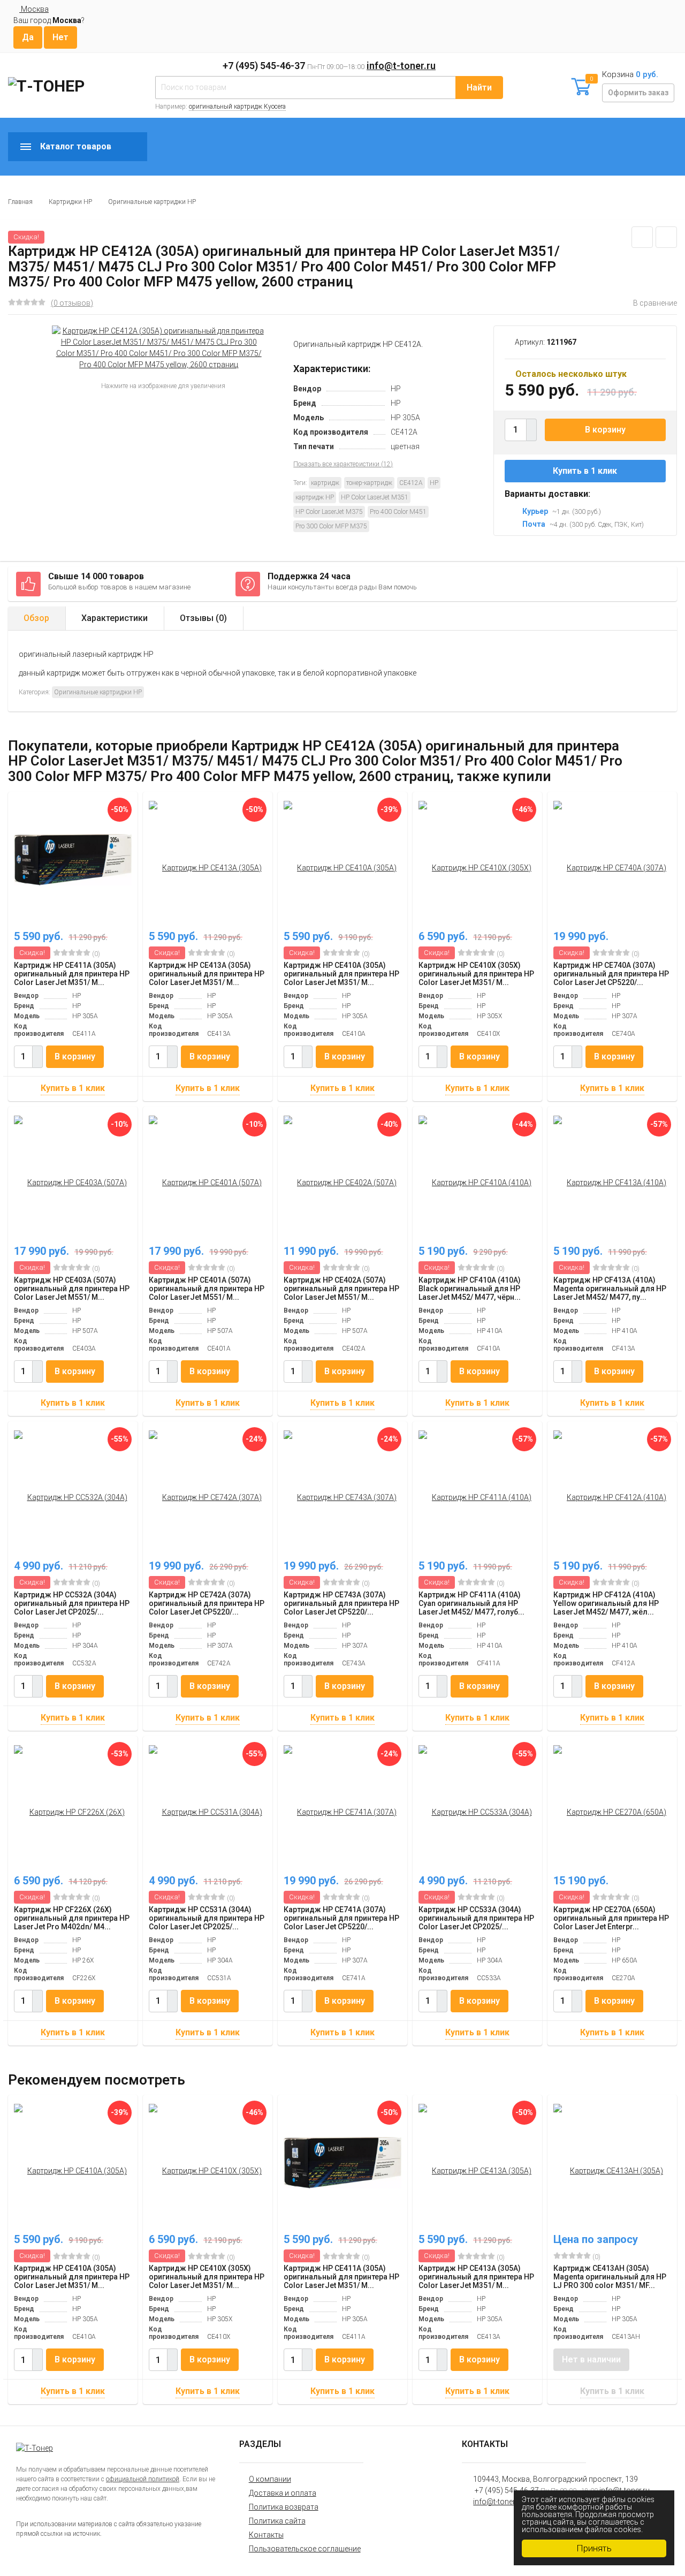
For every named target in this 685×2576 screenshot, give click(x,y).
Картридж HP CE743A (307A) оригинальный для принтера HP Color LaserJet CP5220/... (341, 1603)
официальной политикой (143, 2479)
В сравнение (655, 303)
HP (434, 483)
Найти (479, 88)
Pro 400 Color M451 (398, 512)
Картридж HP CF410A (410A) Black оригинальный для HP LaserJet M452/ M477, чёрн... (470, 1289)
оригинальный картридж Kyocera (237, 107)
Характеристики (115, 618)
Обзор (36, 618)
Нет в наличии (591, 2359)
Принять (594, 2548)
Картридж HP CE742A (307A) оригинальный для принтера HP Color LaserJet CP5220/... (207, 1603)
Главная (20, 202)
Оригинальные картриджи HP (152, 202)
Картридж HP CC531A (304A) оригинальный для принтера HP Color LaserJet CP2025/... (207, 1918)
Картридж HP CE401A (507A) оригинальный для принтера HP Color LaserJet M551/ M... (207, 1289)
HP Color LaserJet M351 (375, 497)
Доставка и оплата (283, 2493)
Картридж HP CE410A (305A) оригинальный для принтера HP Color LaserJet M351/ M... (341, 974)
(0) (95, 954)
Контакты (266, 2535)
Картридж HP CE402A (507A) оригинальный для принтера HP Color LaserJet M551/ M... (341, 1289)
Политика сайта (277, 2521)
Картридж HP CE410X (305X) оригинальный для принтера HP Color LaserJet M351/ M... (476, 974)
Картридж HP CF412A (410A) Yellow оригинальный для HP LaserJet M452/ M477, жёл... (606, 1603)
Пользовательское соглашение (305, 2549)
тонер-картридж (369, 483)
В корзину (605, 430)
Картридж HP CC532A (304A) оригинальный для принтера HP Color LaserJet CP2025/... (72, 1603)
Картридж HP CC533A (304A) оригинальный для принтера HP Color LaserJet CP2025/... (476, 1918)
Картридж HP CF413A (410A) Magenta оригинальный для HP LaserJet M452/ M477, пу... (610, 1289)
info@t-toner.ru (401, 66)
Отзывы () (203, 618)
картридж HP (315, 497)
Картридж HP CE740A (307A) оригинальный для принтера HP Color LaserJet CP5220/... (611, 974)
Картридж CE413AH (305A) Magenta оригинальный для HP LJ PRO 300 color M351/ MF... (610, 2277)
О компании (270, 2479)
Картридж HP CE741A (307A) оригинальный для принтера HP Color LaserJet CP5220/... (341, 1918)
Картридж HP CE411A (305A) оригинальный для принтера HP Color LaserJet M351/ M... (72, 974)
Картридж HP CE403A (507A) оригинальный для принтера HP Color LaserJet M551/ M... (72, 1289)
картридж (325, 483)
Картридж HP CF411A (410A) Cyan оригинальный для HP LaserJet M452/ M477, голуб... (471, 1603)
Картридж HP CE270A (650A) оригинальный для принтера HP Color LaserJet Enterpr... (611, 1918)
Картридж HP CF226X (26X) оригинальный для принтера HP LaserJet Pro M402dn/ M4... (72, 1918)
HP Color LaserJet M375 (329, 512)
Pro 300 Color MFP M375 (331, 526)
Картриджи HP (70, 202)
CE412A (411, 483)
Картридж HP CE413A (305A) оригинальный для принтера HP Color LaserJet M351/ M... (207, 974)
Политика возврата (284, 2507)
